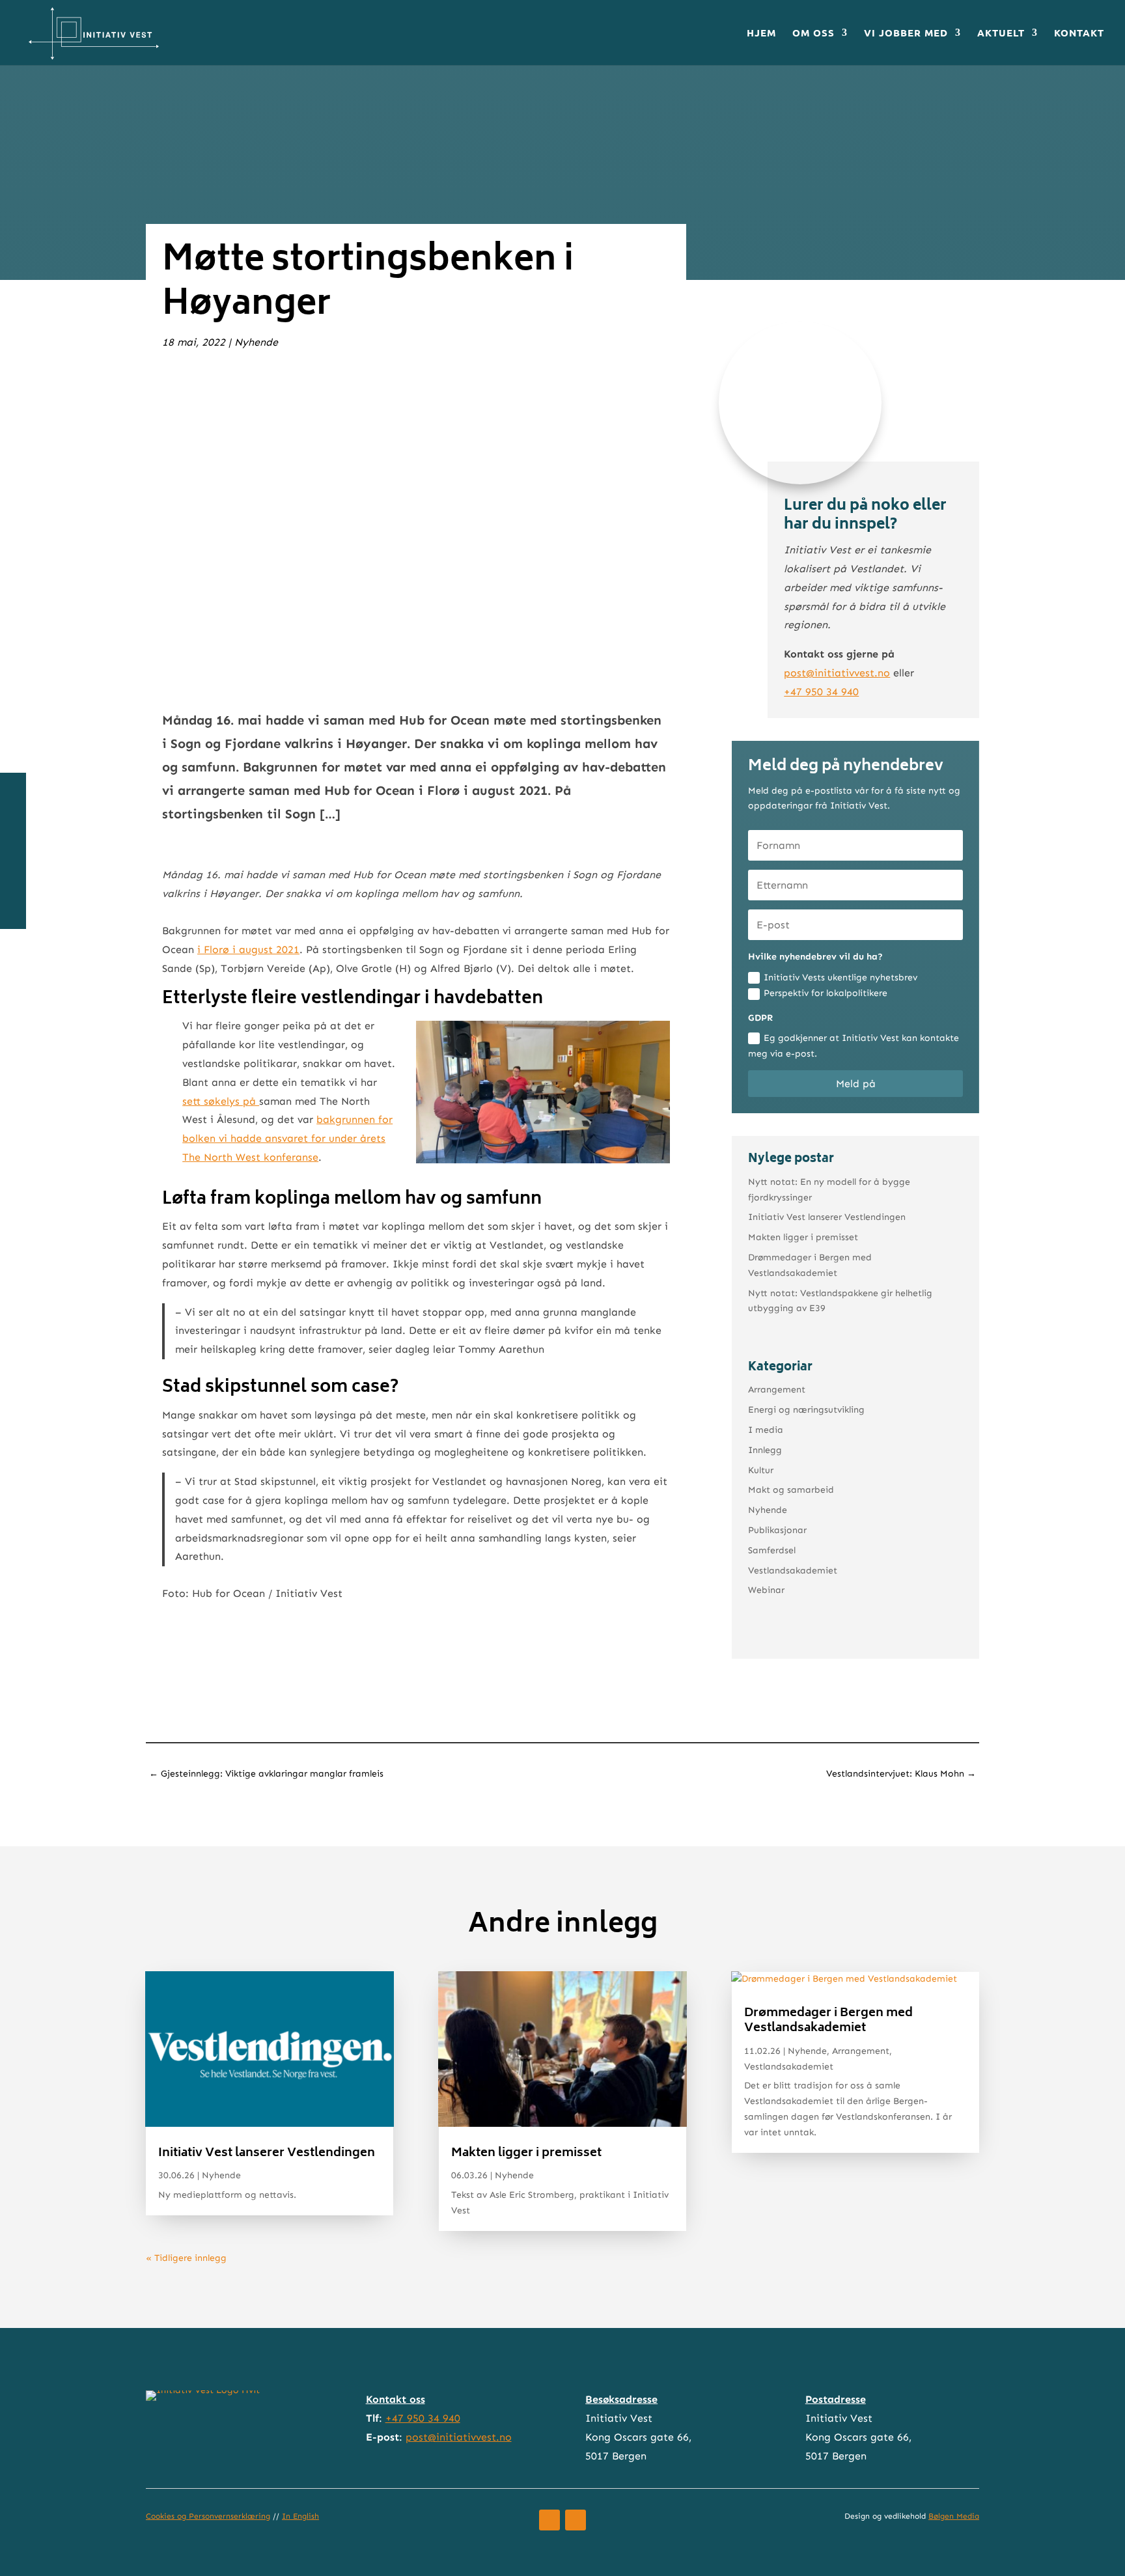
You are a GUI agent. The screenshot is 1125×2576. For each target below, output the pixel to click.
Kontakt (1079, 34)
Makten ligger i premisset (803, 1237)
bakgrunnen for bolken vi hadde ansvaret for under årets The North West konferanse (287, 1138)
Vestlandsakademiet (793, 1571)
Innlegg (765, 1450)
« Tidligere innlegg (186, 2258)
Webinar (766, 1590)
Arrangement (777, 1390)
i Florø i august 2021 (248, 949)
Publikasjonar (777, 1530)
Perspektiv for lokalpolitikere (826, 993)
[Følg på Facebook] (549, 2520)
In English (300, 2516)
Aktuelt (1001, 34)
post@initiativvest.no (837, 673)
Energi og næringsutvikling (806, 1410)
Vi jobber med (906, 34)
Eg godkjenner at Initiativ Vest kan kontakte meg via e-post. (854, 1046)
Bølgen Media (954, 2516)
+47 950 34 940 (821, 692)
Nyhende (256, 342)
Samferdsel (772, 1550)
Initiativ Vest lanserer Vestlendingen (827, 1217)
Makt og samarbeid (791, 1490)
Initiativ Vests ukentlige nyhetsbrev (840, 977)
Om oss (813, 34)
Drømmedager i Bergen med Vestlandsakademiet (828, 2021)
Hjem (761, 34)
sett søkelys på (221, 1101)
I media (766, 1430)
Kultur (761, 1470)
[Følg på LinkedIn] (576, 2520)
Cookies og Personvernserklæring (208, 2516)
